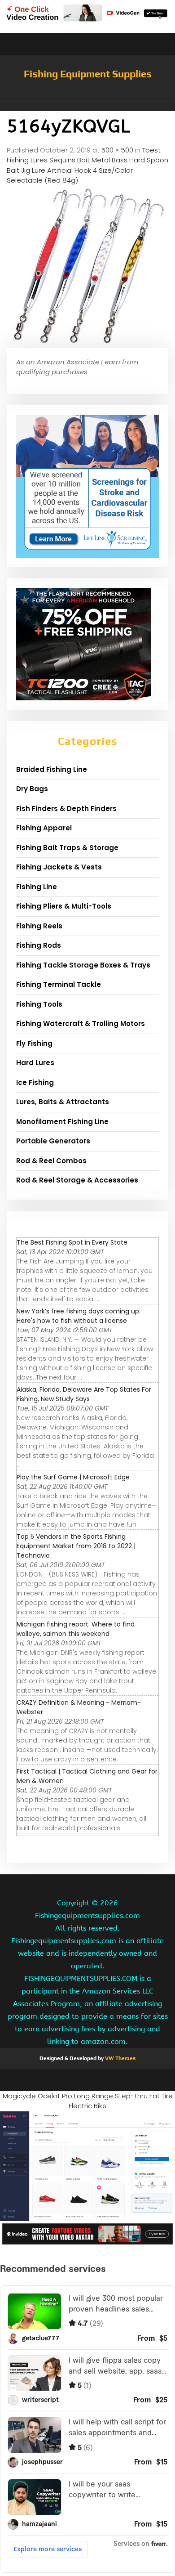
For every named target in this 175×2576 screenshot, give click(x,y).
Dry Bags (32, 789)
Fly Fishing (34, 1043)
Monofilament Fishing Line (62, 1122)
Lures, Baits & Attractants (63, 1102)
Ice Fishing (35, 1082)
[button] (87, 107)
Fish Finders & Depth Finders (66, 809)
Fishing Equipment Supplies (88, 74)
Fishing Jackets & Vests (59, 867)
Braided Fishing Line (52, 769)
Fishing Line (37, 887)
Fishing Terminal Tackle (59, 984)
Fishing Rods (39, 945)
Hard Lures (35, 1063)
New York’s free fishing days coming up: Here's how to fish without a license (79, 1316)
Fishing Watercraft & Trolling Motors (81, 1024)
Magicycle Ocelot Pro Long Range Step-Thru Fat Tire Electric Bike (88, 2101)
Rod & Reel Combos (51, 1161)
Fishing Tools (39, 1004)
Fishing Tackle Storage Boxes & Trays (83, 965)
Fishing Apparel (44, 828)
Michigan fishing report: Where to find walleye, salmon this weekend (76, 1629)
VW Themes (120, 2058)
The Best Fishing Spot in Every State (72, 1242)
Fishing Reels (39, 926)
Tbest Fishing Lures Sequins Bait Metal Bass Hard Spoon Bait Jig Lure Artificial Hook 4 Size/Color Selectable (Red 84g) (87, 165)
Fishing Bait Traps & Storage (67, 848)
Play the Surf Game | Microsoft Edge (73, 1477)
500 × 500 (117, 150)
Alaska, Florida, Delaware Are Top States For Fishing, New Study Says (84, 1394)
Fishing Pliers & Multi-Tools (64, 906)
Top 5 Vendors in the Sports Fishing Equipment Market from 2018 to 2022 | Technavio (76, 1546)
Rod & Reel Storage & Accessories (77, 1180)
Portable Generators (53, 1141)
